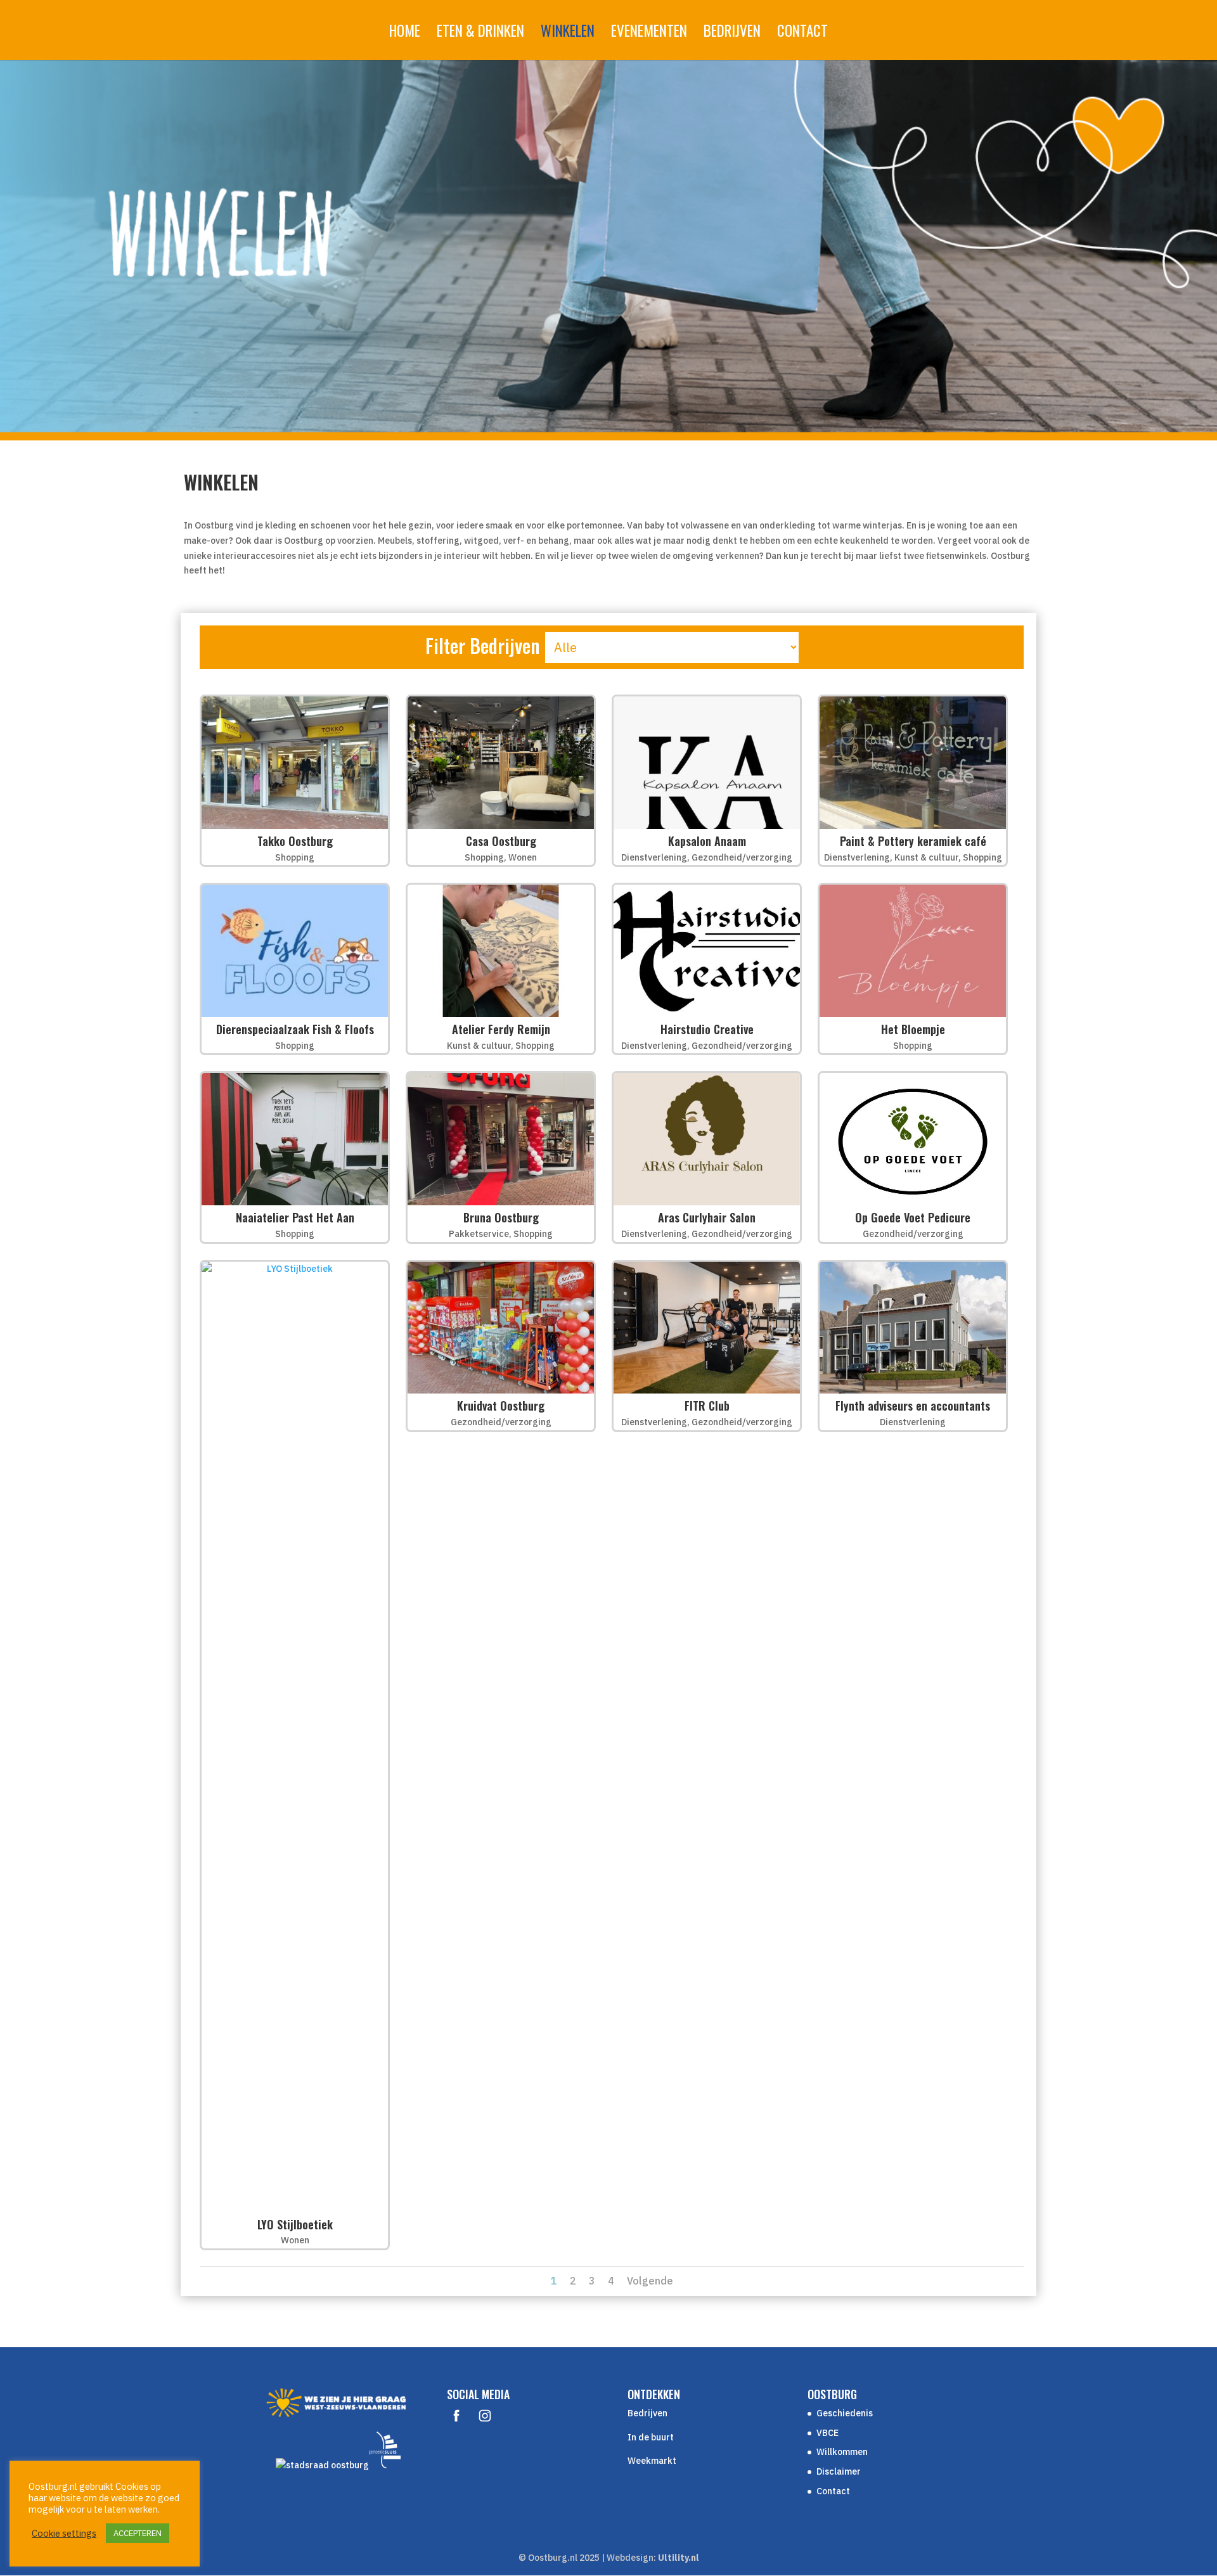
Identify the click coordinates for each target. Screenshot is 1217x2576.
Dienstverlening (654, 857)
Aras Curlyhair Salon (707, 1217)
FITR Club (707, 1406)
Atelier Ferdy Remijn (501, 1029)
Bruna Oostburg (501, 1217)
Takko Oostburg (295, 841)
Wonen (523, 857)
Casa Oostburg (501, 841)
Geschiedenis (845, 2413)
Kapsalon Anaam (707, 841)
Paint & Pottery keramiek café (913, 841)
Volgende (650, 2281)
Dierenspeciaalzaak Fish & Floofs (295, 1029)
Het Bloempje (913, 1029)
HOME (405, 34)
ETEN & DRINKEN (480, 34)
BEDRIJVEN (732, 34)
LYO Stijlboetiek (295, 2224)
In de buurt (651, 2437)
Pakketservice (479, 1234)
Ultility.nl (679, 2558)
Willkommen (842, 2452)
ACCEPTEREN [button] (138, 2533)
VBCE (827, 2433)
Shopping (295, 857)
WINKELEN (568, 34)
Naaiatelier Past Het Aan (295, 1217)
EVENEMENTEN (649, 34)
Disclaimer (839, 2471)
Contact (833, 2491)
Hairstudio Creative (707, 1029)
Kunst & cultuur (926, 857)
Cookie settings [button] (64, 2534)
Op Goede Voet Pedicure (913, 1217)
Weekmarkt (652, 2461)
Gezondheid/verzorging (742, 857)
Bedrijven (647, 2413)
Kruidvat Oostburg (501, 1406)
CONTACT (802, 34)
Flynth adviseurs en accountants (913, 1406)
